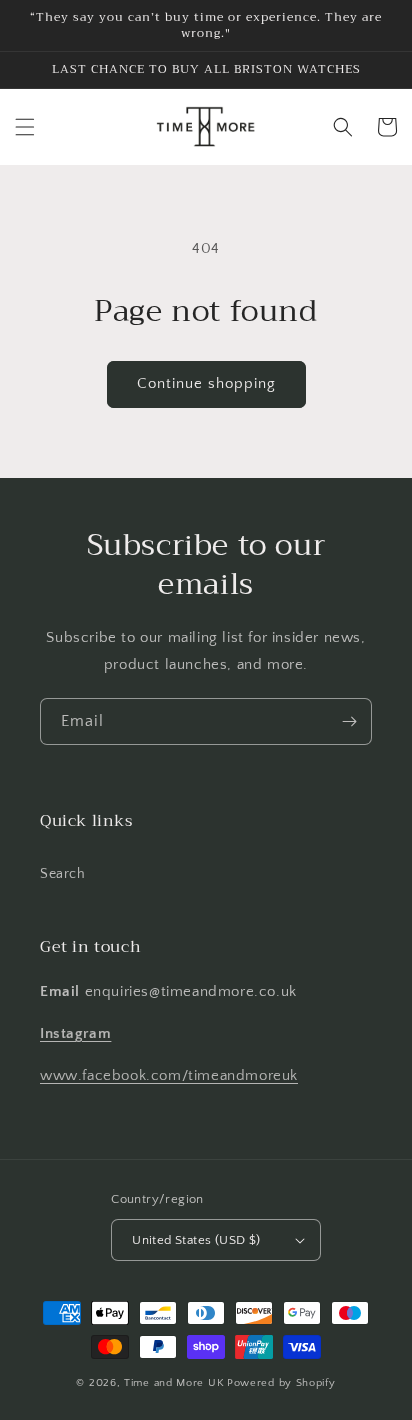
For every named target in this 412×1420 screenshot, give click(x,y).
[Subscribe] (349, 721)
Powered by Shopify (281, 1383)
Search (63, 874)
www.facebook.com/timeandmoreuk (169, 1075)
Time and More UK (174, 1383)
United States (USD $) (196, 1240)
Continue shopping (206, 383)
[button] (25, 127)
